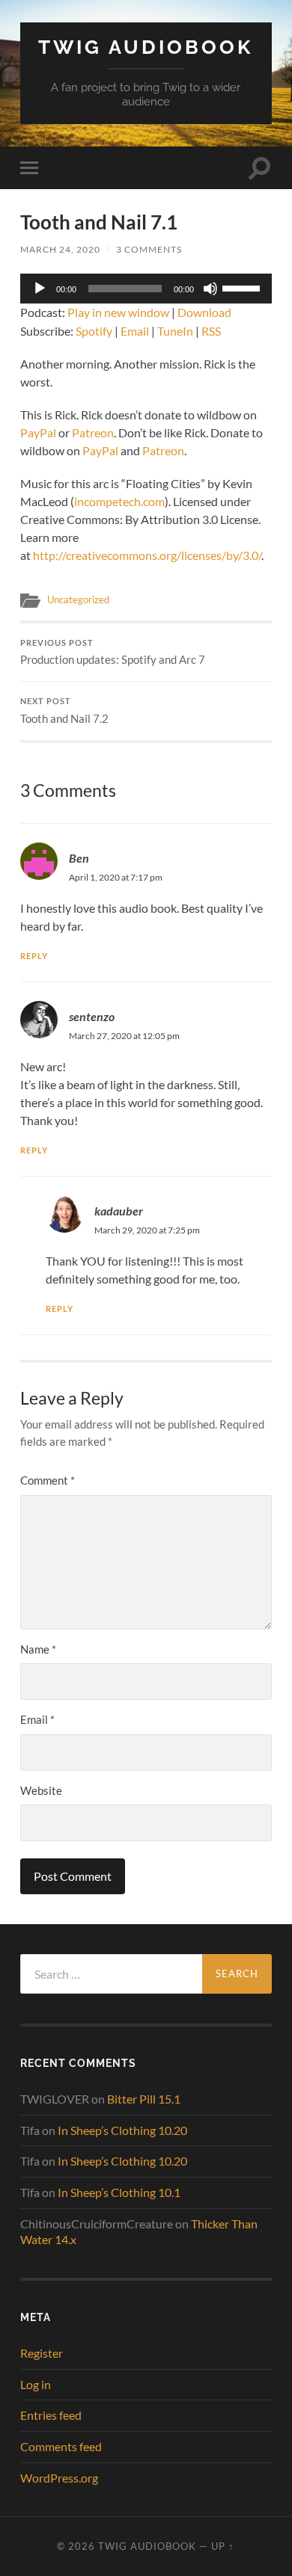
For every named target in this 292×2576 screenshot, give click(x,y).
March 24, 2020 (60, 249)
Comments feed (61, 2446)
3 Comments (149, 249)
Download (204, 312)
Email (135, 331)
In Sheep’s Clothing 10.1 (119, 2192)
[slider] (243, 287)
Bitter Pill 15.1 (144, 2099)
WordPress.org (59, 2478)
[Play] (40, 289)
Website (41, 1790)
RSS (211, 331)
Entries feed (51, 2415)
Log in (36, 2384)
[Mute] (210, 289)
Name (38, 1649)
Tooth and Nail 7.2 (64, 711)
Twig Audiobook (146, 47)
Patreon (93, 432)
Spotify (94, 331)
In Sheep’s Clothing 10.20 (122, 2130)
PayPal (38, 432)
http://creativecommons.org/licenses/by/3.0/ (147, 555)
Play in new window (118, 312)
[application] (146, 289)
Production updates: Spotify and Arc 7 (113, 653)
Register (42, 2353)
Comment (48, 1480)
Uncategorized (78, 600)
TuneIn (175, 331)
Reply (34, 956)
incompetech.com (119, 501)
